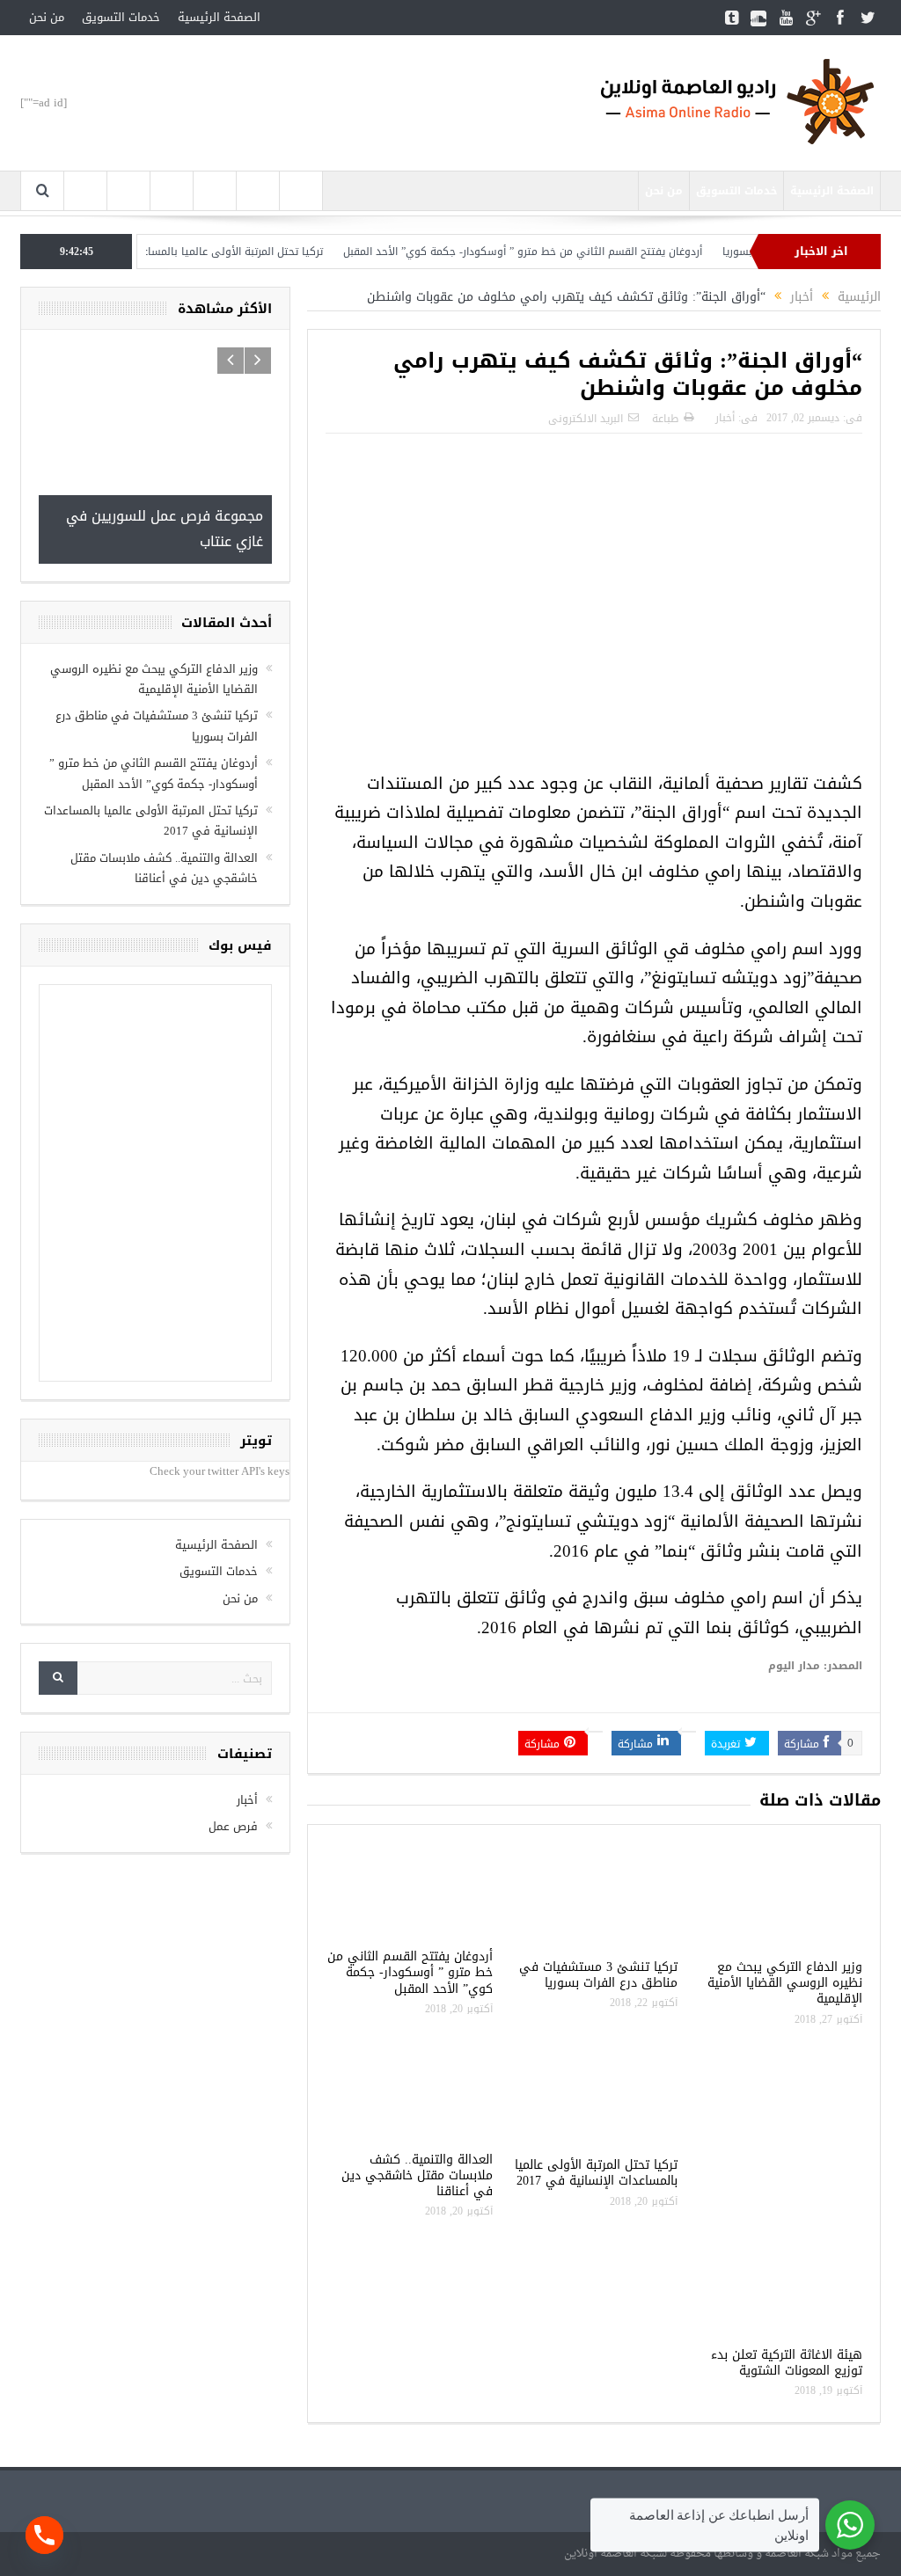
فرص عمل (233, 1826)
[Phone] (44, 2535)
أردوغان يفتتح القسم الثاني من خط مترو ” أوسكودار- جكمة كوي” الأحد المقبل (557, 252)
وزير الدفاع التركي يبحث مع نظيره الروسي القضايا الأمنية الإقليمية (785, 1983)
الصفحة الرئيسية (219, 17)
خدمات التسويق (121, 17)
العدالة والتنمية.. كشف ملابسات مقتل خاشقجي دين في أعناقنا (417, 2175)
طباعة (665, 419)
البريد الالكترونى (586, 419)
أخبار (725, 418)
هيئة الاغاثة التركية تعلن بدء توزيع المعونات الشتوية (787, 2363)
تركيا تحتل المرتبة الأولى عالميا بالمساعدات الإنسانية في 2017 (214, 252)
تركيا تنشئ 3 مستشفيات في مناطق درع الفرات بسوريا (598, 1975)
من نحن (47, 17)
